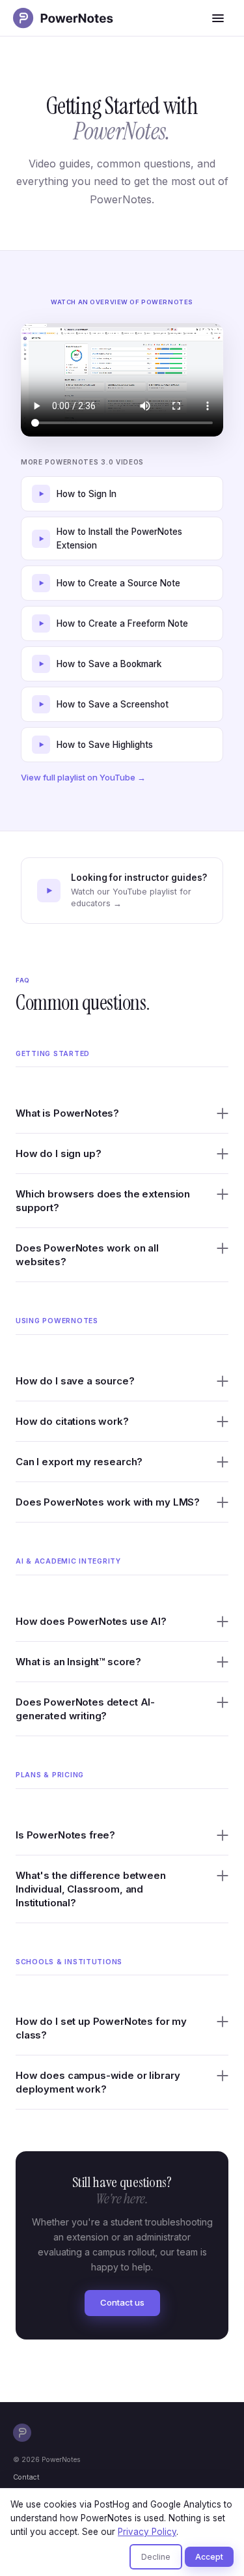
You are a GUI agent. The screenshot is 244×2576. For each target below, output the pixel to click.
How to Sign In (87, 494)
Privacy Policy (147, 2532)
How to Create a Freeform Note (122, 623)
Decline (156, 2557)
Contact (26, 2477)
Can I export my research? (79, 1462)
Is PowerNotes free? (65, 1835)
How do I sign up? (58, 1153)
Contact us (122, 2302)
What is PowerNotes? (67, 1113)
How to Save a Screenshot (113, 704)
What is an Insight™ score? (78, 1662)
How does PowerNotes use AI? (91, 1621)
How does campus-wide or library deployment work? (98, 2082)
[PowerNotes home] (66, 18)
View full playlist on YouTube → (83, 777)
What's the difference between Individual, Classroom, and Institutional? (91, 1889)
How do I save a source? (75, 1381)
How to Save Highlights (105, 745)
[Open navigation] (218, 18)
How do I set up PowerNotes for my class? (101, 2028)
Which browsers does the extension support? (103, 1201)
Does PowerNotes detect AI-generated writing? (85, 1709)
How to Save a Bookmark (109, 664)
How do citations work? (72, 1421)
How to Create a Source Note (118, 583)
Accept (209, 2557)
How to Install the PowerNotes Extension (119, 538)
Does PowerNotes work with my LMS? (108, 1502)
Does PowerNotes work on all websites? (87, 1255)
